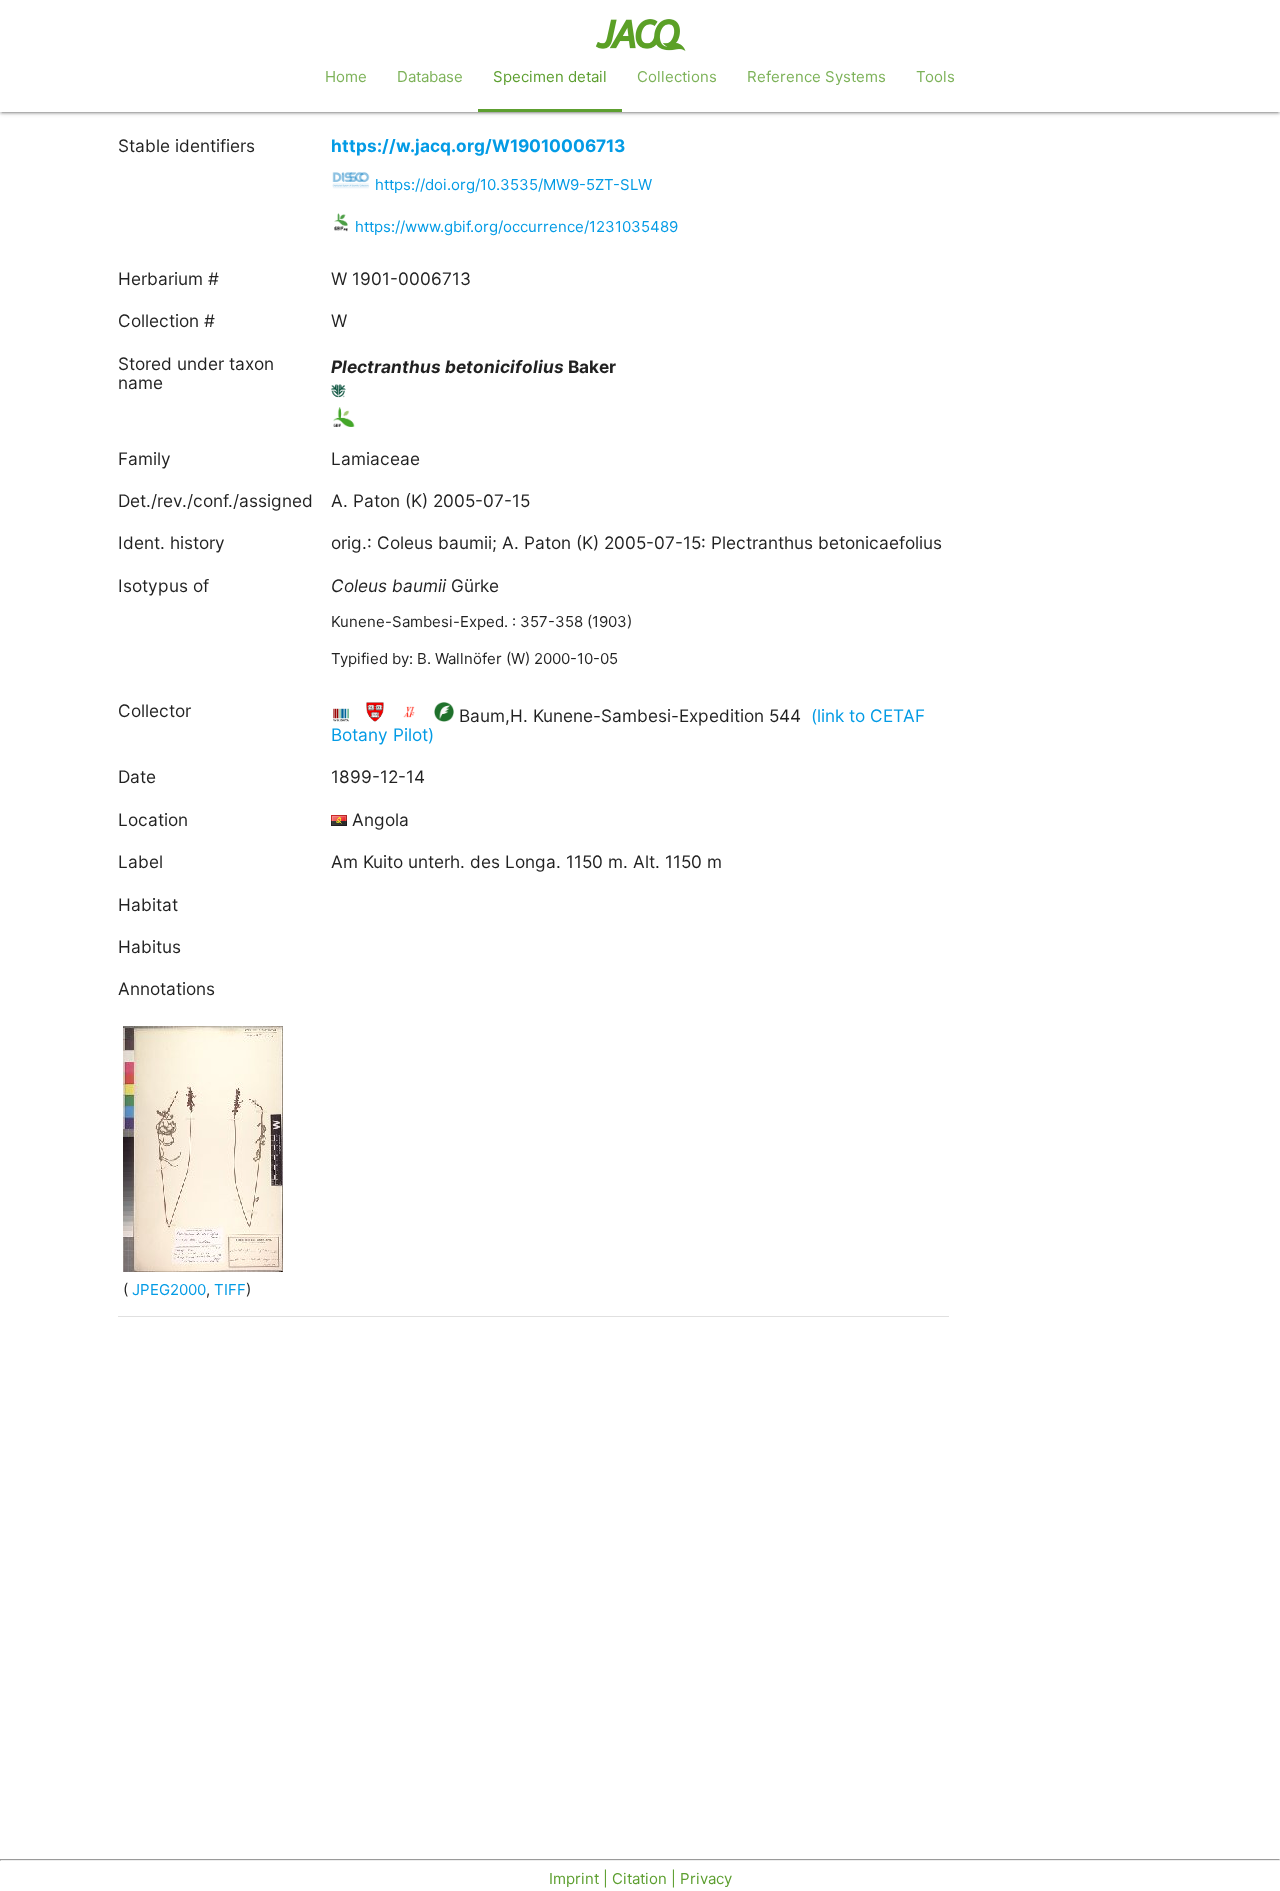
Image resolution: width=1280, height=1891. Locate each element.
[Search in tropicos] (339, 394)
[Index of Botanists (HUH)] (377, 715)
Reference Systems (816, 76)
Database (430, 76)
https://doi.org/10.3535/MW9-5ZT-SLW (513, 184)
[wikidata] (343, 715)
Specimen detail (550, 76)
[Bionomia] (444, 715)
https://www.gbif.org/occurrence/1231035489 (516, 226)
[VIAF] (411, 715)
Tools (935, 76)
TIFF (230, 1289)
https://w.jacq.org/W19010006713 (478, 145)
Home (346, 76)
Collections (677, 76)
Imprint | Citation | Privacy (640, 1878)
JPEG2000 (167, 1289)
